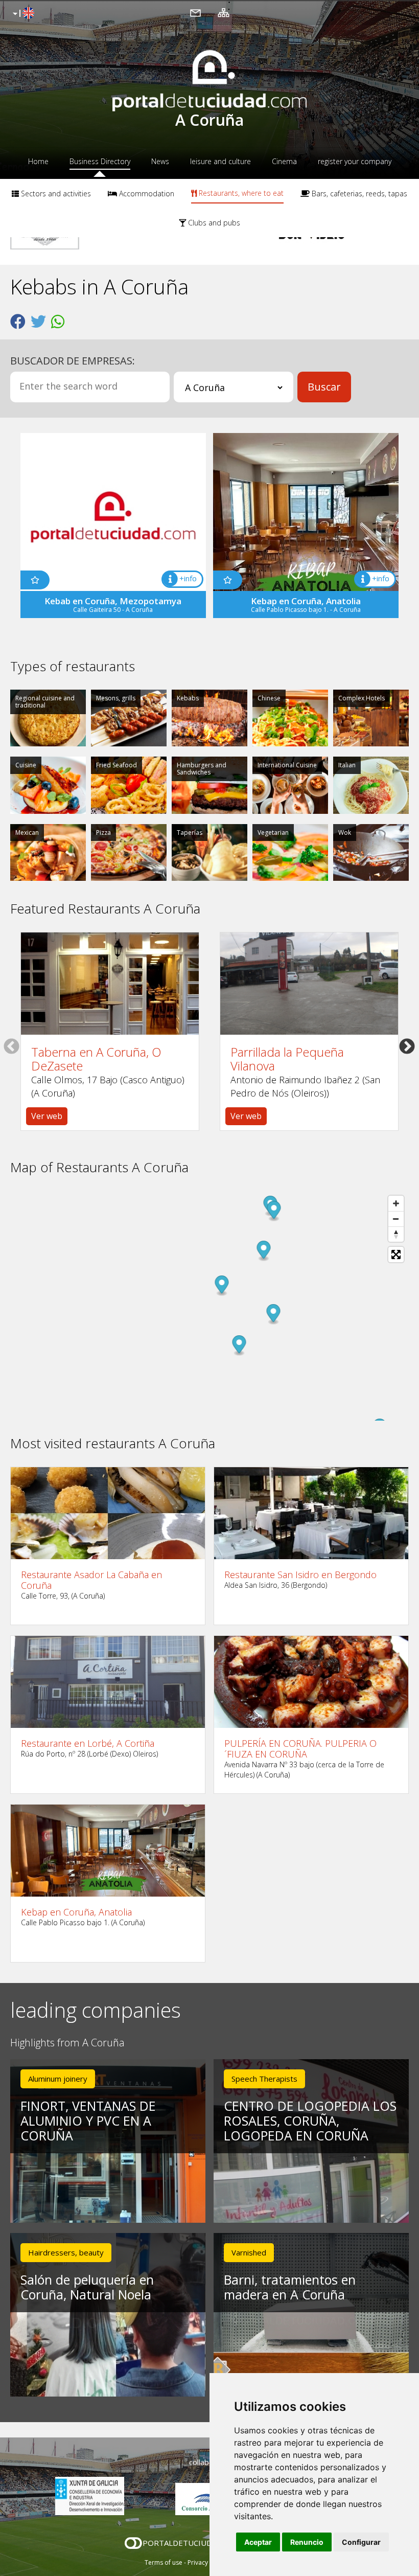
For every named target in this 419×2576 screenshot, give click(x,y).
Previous (11, 1046)
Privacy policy (207, 2562)
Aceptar (258, 2542)
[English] (22, 14)
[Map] (209, 1306)
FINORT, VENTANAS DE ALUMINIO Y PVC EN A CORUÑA (88, 2121)
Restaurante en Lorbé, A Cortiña (88, 1743)
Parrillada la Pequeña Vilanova (287, 1059)
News (160, 161)
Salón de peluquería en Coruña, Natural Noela (87, 2287)
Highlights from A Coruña (67, 2043)
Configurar (361, 2542)
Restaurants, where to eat (240, 193)
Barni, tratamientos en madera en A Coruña (290, 2287)
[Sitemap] (224, 12)
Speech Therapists (264, 2079)
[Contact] (195, 12)
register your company (355, 161)
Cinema (284, 161)
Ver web (47, 1116)
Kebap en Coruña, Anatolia (76, 1912)
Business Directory (100, 161)
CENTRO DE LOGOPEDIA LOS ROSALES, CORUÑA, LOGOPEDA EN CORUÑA (310, 2121)
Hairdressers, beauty (66, 2252)
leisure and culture (220, 161)
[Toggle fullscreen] (396, 1255)
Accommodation (146, 193)
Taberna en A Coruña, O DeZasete (96, 1059)
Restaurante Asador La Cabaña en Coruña (91, 1580)
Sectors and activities (55, 193)
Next (407, 1046)
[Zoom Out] (396, 1219)
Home (38, 161)
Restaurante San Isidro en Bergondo (300, 1575)
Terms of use (164, 2562)
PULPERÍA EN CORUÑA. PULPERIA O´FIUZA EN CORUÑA (300, 1749)
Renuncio (307, 2542)
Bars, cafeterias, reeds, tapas (358, 193)
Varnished (249, 2252)
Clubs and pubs (213, 223)
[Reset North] (396, 1234)
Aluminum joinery (58, 2079)
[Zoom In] (396, 1203)
